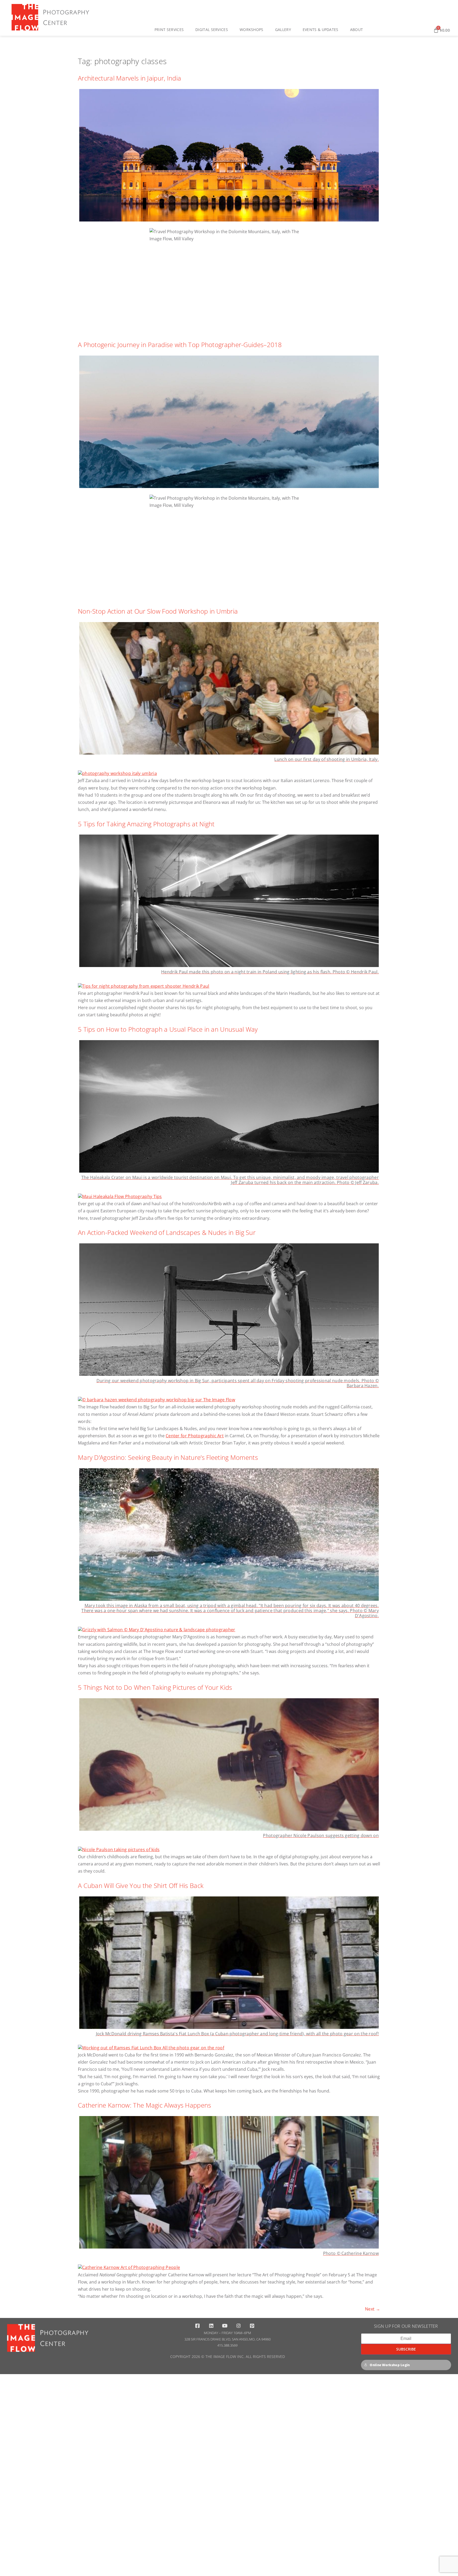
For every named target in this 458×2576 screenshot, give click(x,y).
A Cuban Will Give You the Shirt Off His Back (141, 1885)
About (357, 30)
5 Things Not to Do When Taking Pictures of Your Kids (155, 1687)
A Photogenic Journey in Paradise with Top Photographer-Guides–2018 (180, 345)
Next (373, 2309)
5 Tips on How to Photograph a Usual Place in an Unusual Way (168, 1029)
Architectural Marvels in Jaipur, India (129, 78)
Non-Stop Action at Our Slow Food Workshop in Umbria (158, 611)
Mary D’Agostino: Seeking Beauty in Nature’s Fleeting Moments (168, 1457)
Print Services (169, 30)
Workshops (252, 30)
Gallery (283, 30)
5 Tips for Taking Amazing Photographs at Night (146, 824)
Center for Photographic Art (195, 1436)
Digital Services (212, 30)
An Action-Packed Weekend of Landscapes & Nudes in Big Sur (167, 1232)
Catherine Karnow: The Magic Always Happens (145, 2105)
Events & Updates (321, 30)
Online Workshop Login (390, 2365)
